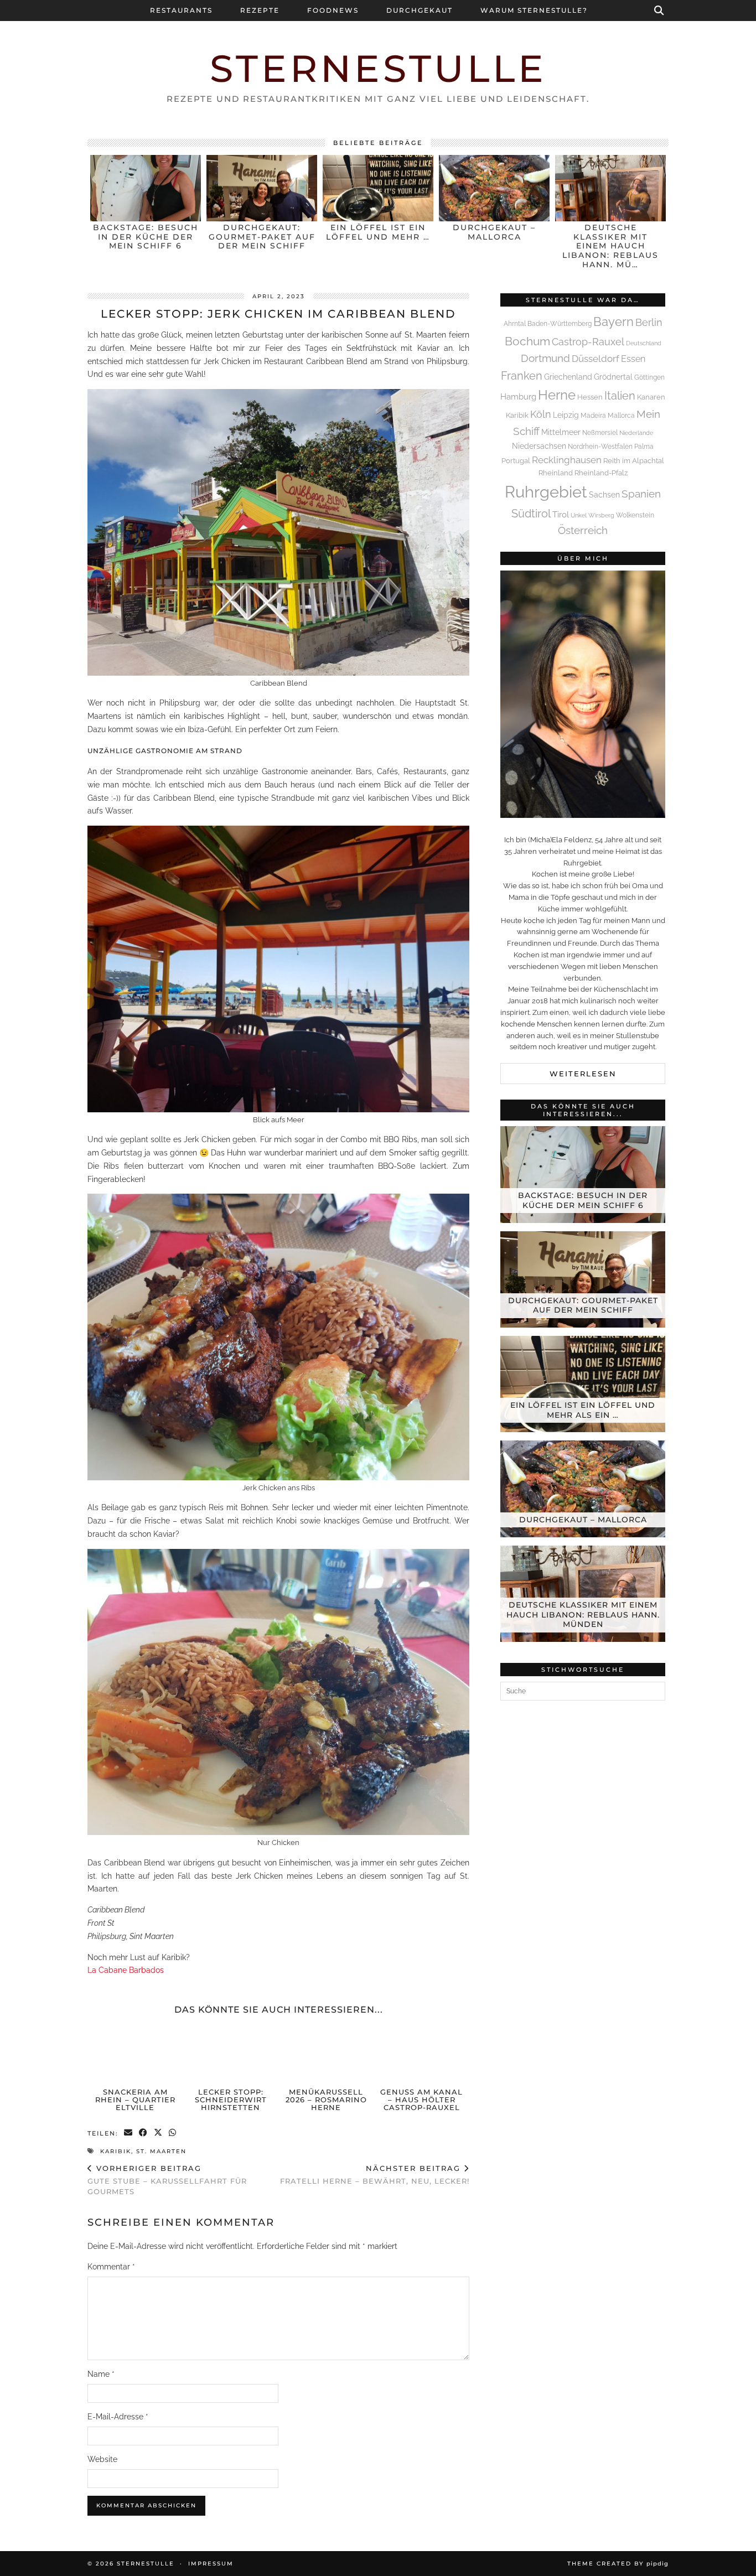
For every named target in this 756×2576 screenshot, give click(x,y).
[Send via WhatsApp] (173, 2134)
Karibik (116, 2151)
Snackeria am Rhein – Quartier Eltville (135, 2100)
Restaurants (181, 10)
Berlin (649, 322)
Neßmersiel (600, 433)
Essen (633, 359)
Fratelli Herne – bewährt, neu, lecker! (375, 2175)
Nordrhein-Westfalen (600, 447)
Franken (522, 376)
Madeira (593, 416)
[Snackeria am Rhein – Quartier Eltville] (136, 2054)
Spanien (641, 494)
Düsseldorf (596, 359)
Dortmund (545, 358)
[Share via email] (129, 2134)
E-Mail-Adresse (118, 2417)
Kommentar (111, 2267)
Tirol (561, 515)
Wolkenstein (635, 515)
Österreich (583, 530)
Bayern (613, 322)
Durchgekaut (420, 10)
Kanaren (651, 397)
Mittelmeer (561, 432)
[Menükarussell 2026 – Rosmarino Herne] (326, 2054)
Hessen (590, 397)
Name (101, 2374)
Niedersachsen (539, 446)
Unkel (579, 515)
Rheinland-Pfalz (601, 473)
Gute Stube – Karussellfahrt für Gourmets (167, 2180)
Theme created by (618, 2564)
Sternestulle (378, 68)
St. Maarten (161, 2151)
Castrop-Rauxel (588, 342)
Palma (644, 447)
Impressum (211, 2564)
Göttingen (649, 377)
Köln (541, 414)
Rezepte (260, 10)
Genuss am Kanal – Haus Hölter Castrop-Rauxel (421, 2100)
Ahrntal (515, 324)
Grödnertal (613, 377)
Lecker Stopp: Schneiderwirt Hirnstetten (231, 2100)
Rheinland (556, 473)
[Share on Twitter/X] (159, 2134)
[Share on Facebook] (144, 2134)
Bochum (527, 341)
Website (102, 2459)
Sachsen (604, 495)
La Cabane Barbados (126, 1970)
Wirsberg (601, 515)
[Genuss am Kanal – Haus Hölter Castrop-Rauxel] (422, 2054)
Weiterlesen (583, 1074)
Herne (557, 395)
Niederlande (636, 433)
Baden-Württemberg (560, 324)
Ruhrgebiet (546, 492)
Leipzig (566, 415)
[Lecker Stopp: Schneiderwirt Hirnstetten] (231, 2054)
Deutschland (644, 343)
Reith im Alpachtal (634, 461)
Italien (620, 396)
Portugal (516, 461)
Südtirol (531, 514)
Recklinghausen (567, 460)
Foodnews (333, 10)
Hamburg (518, 397)
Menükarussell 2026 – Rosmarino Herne (326, 2100)
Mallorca (621, 416)
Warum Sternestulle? (534, 10)
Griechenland (568, 377)
